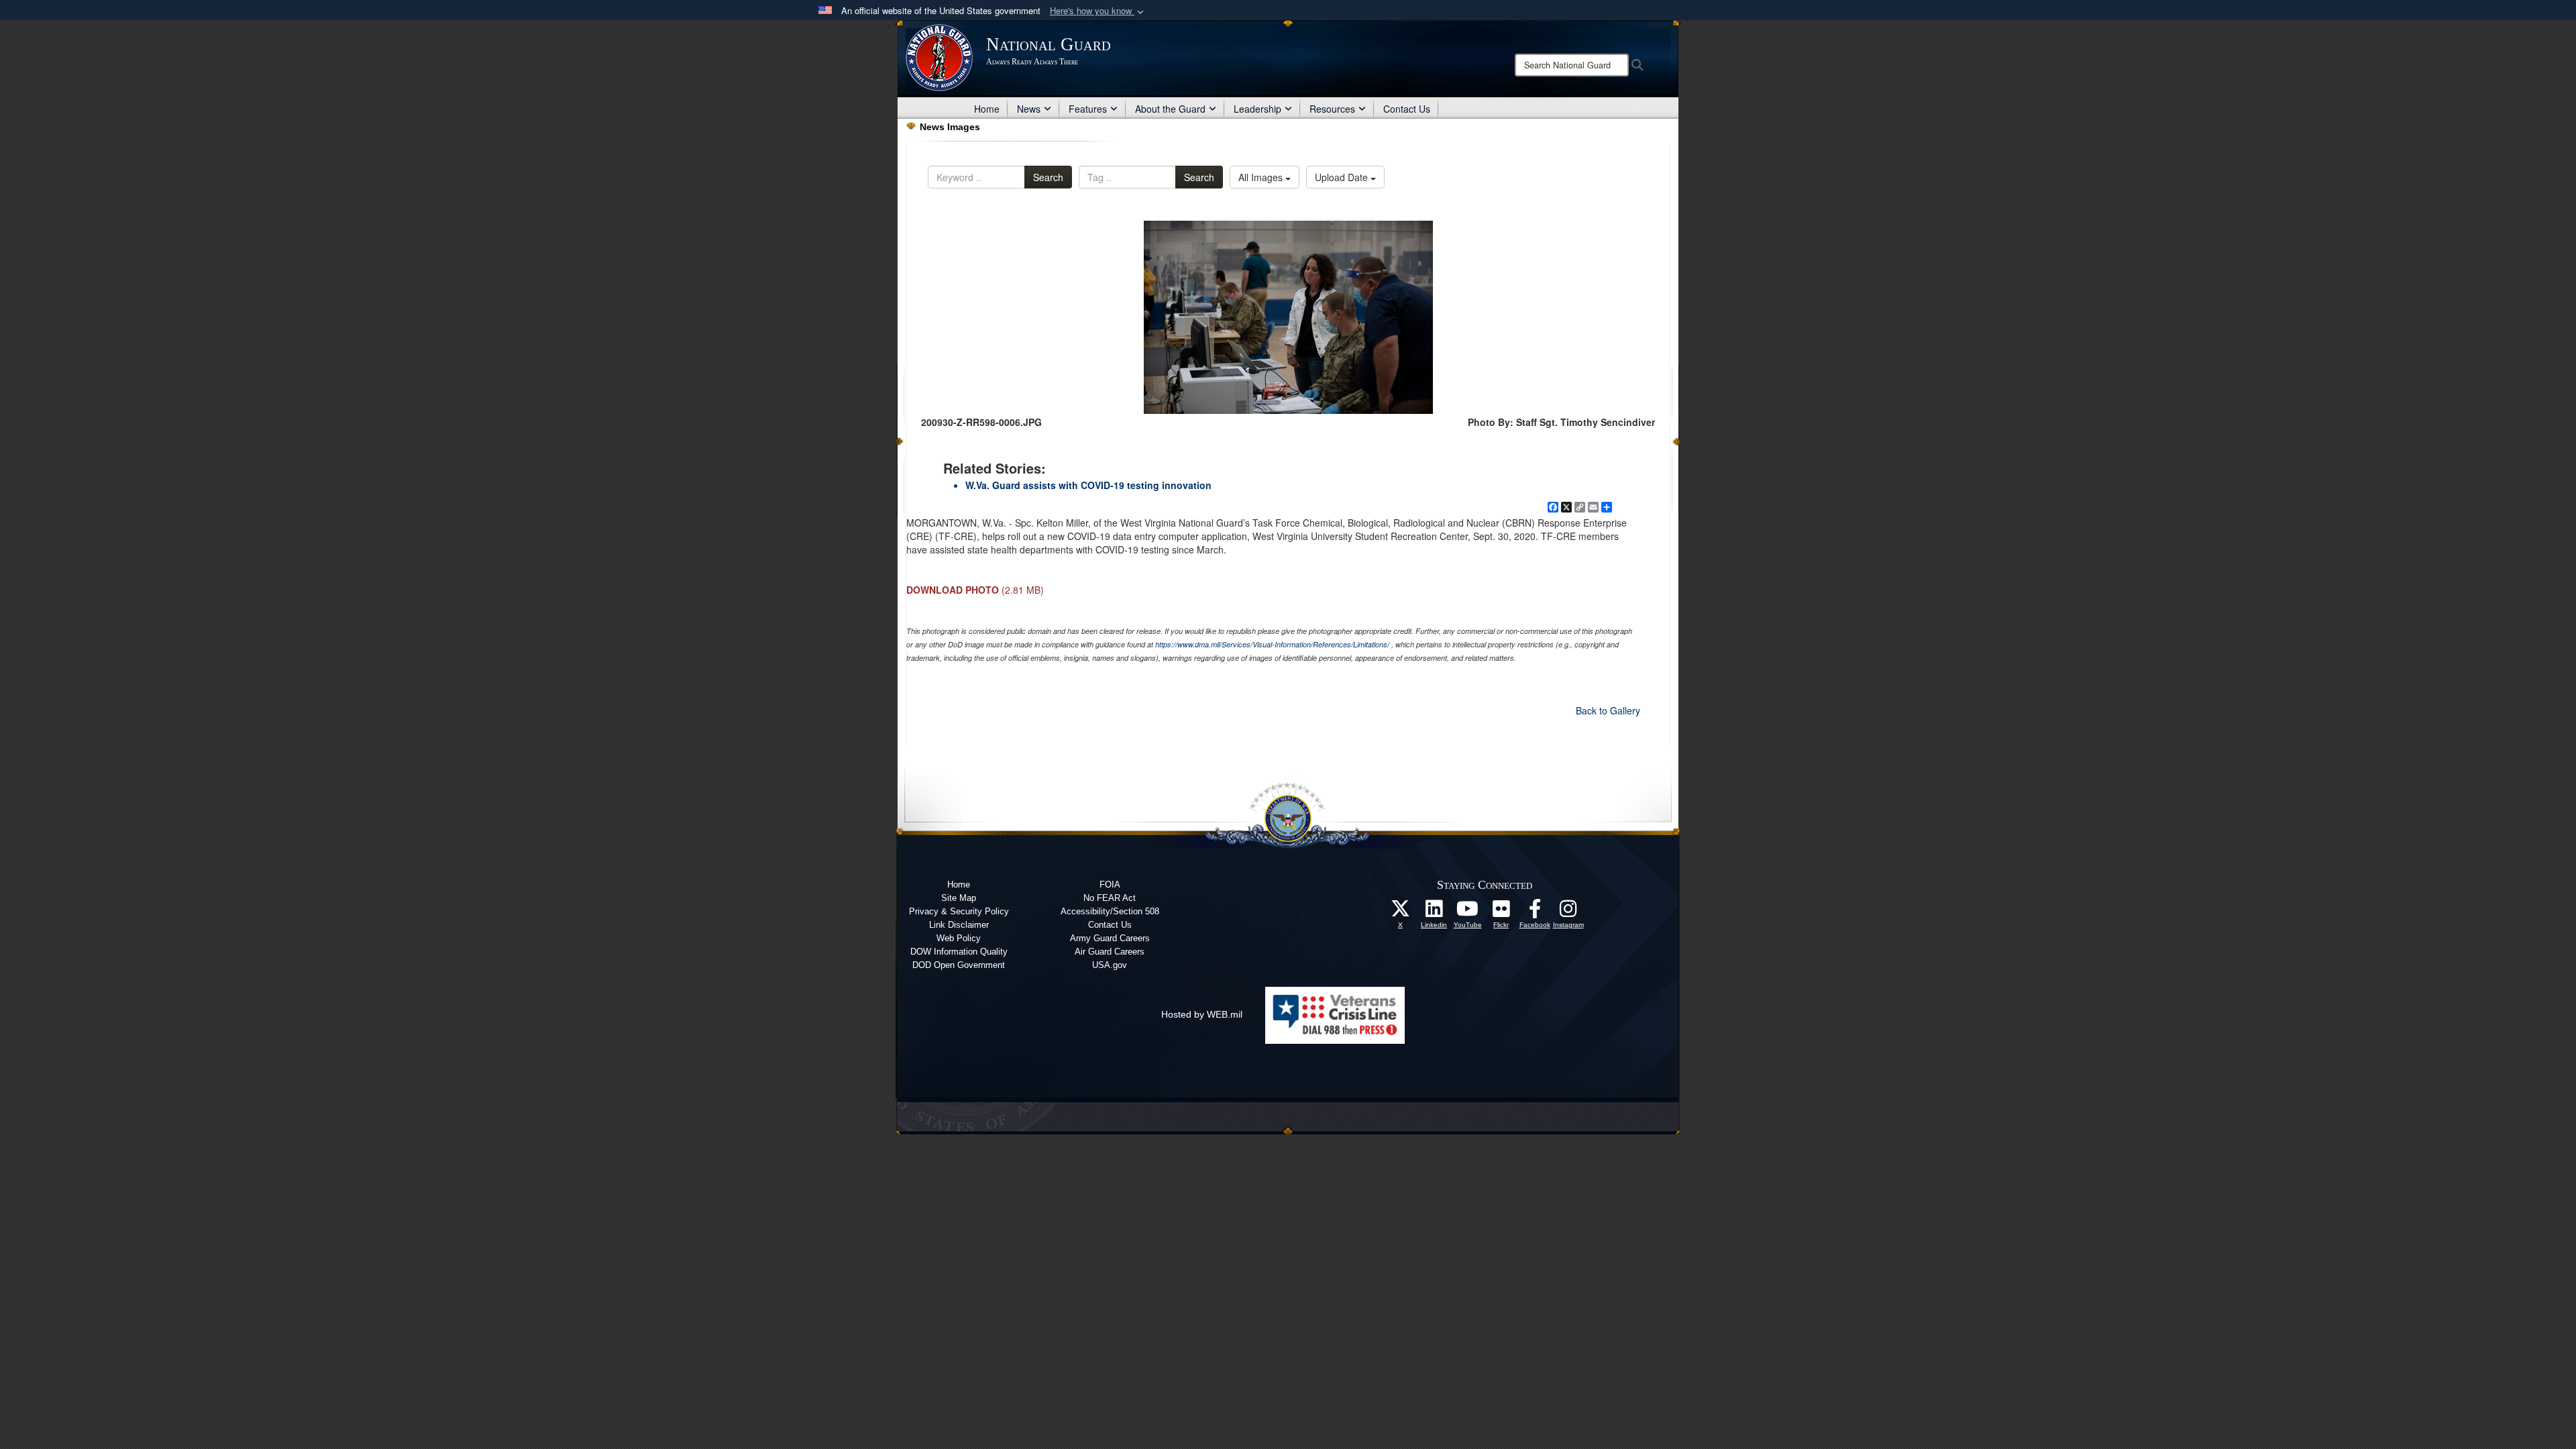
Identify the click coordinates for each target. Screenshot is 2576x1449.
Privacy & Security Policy (959, 911)
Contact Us (1407, 109)
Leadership (1257, 109)
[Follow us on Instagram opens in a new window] (1568, 912)
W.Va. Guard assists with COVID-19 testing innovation (1088, 485)
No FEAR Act (1110, 898)
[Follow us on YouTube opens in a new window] (1468, 912)
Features (1088, 109)
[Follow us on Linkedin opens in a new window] (1434, 912)
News (1029, 109)
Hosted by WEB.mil (1202, 1014)
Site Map (959, 898)
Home (987, 109)
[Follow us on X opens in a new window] (1401, 912)
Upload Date (1343, 177)
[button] (1098, 11)
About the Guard (1170, 109)
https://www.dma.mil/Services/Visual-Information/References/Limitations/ (1272, 644)
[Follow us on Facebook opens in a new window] (1535, 912)
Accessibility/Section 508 (1110, 911)
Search (1048, 177)
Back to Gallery (1608, 710)
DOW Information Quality (959, 952)
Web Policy (959, 938)
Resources (1332, 109)
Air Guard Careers (1110, 952)
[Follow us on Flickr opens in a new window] (1501, 912)
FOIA (1110, 884)
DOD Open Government (959, 965)
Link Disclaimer (959, 925)
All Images (1262, 177)
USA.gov (1110, 965)
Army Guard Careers (1110, 938)
